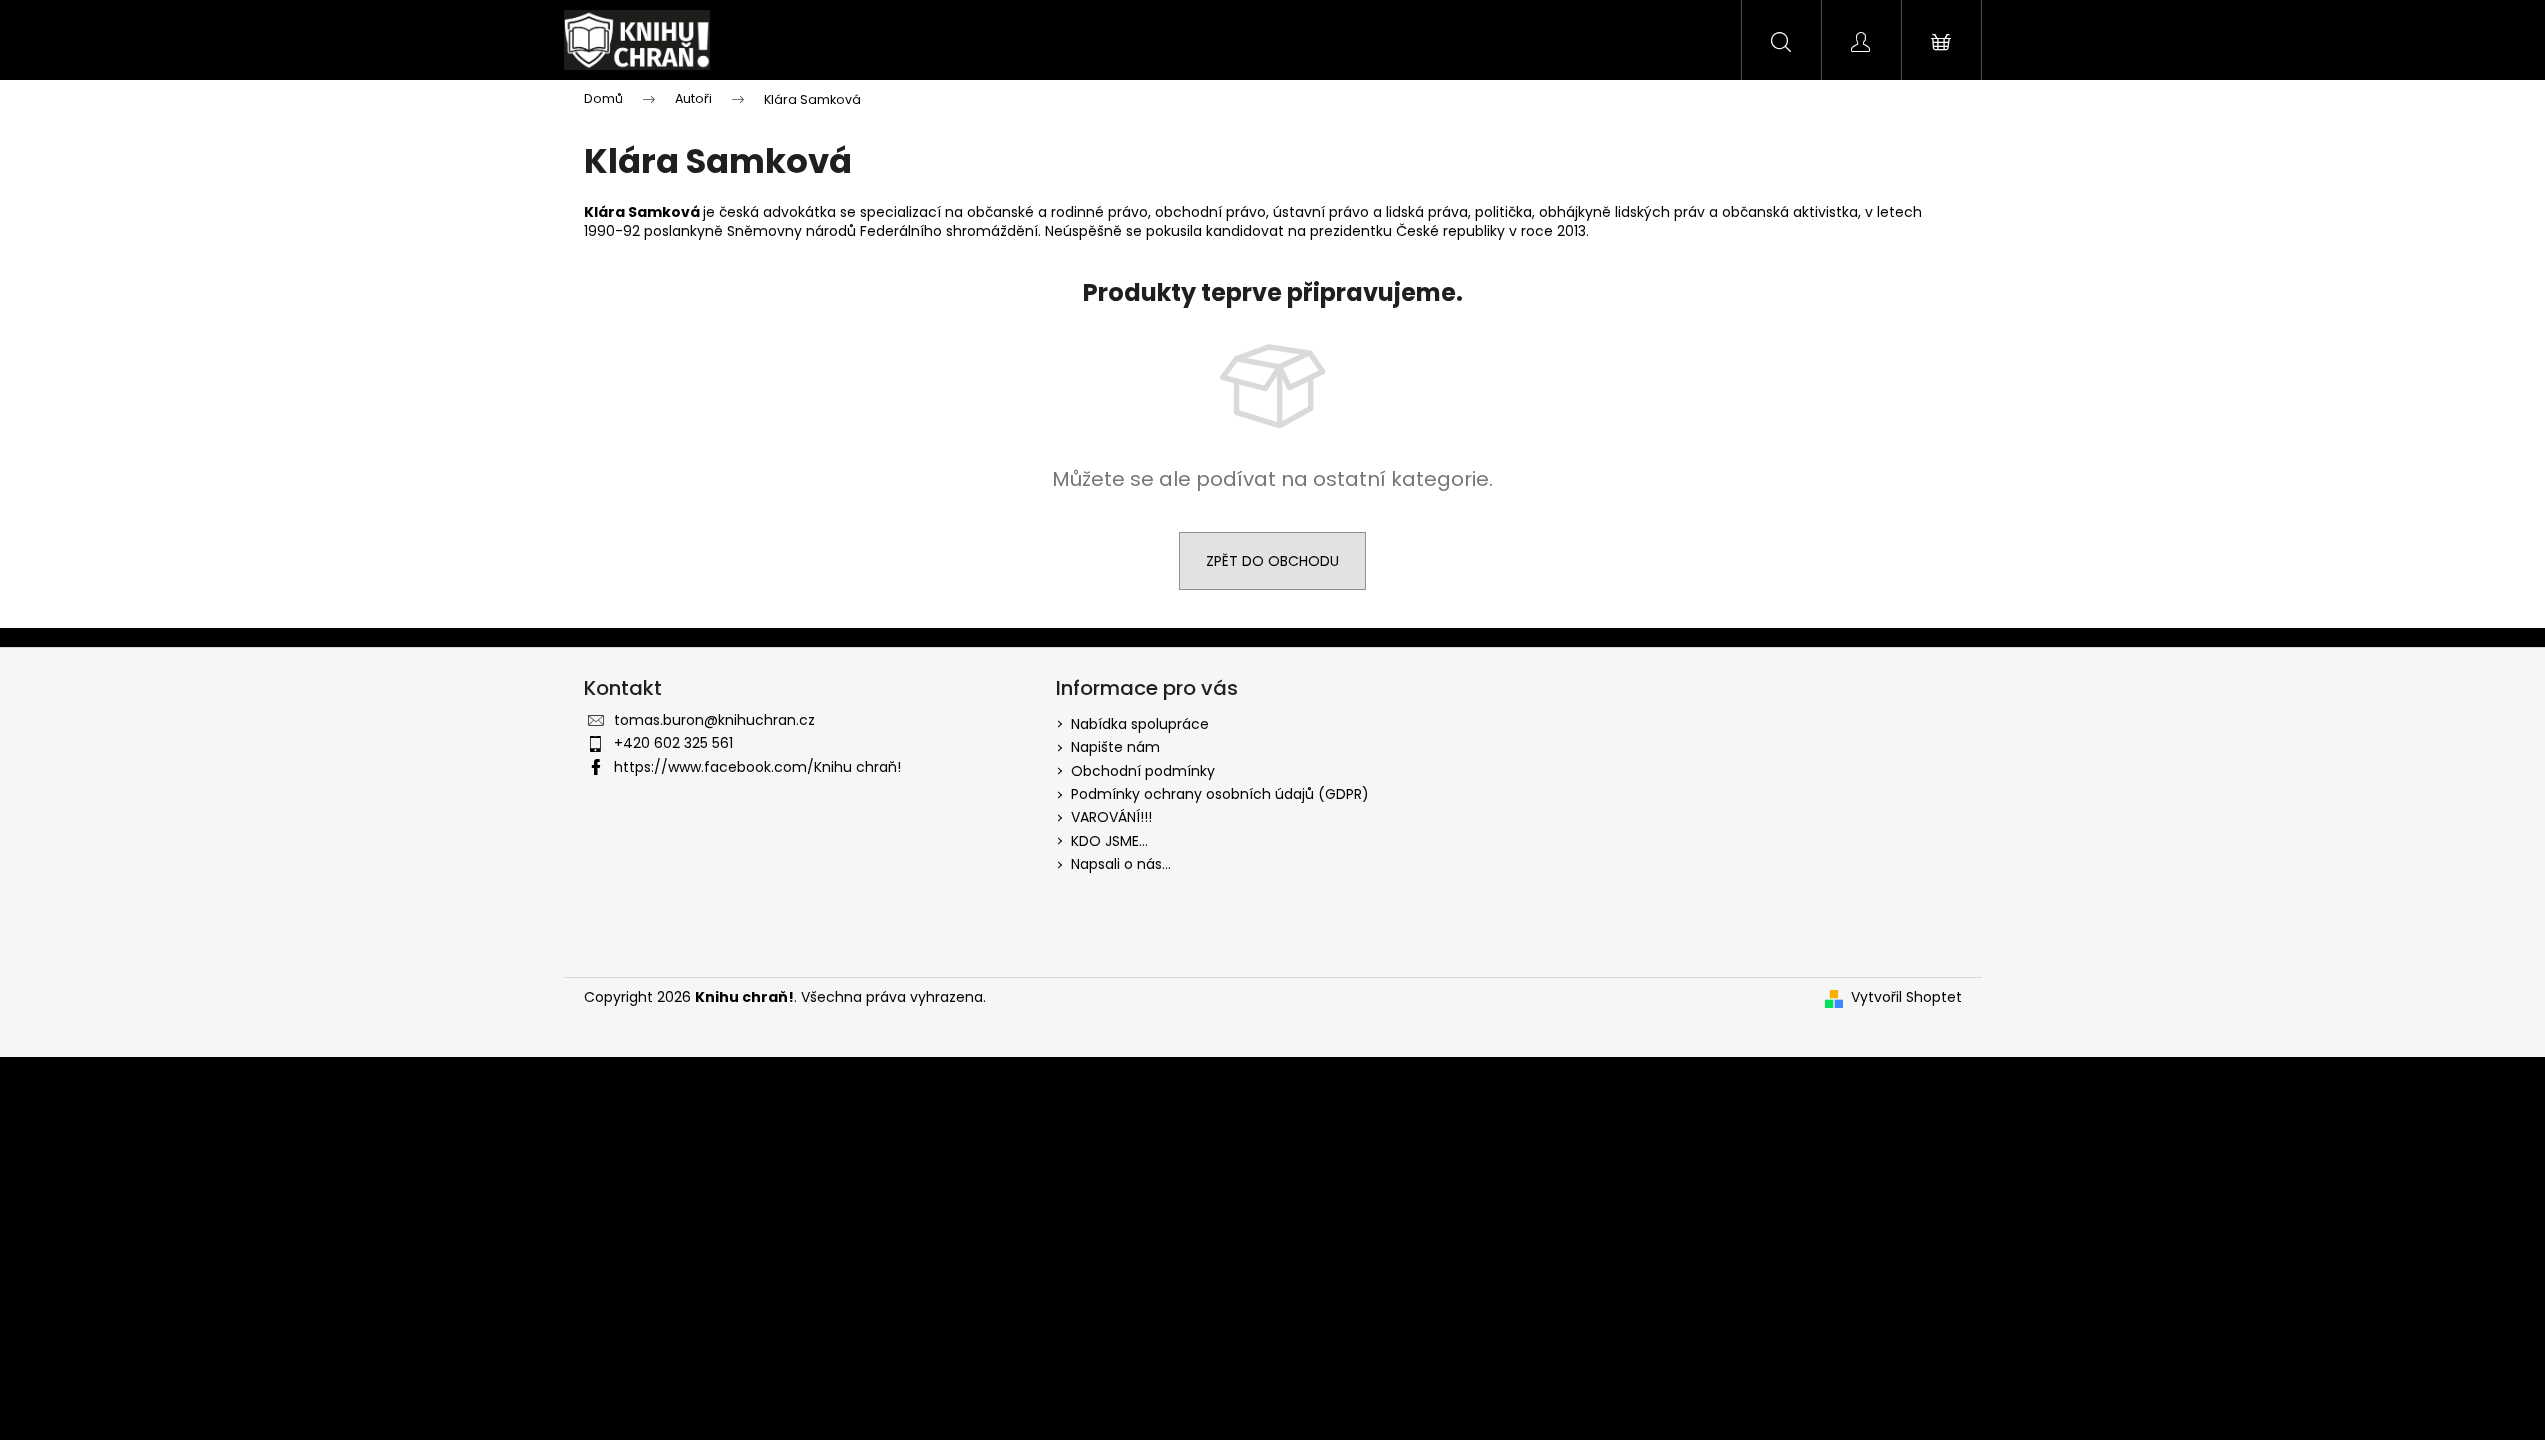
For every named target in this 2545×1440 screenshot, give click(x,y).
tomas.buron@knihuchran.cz (714, 720)
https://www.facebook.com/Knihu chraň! (757, 767)
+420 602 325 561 (673, 743)
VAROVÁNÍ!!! (1111, 817)
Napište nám (1115, 747)
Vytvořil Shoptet (1906, 997)
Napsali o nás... (1121, 864)
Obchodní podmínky (1143, 771)
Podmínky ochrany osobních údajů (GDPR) (1220, 794)
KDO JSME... (1109, 841)
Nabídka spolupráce (1140, 724)
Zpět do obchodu (1272, 561)
